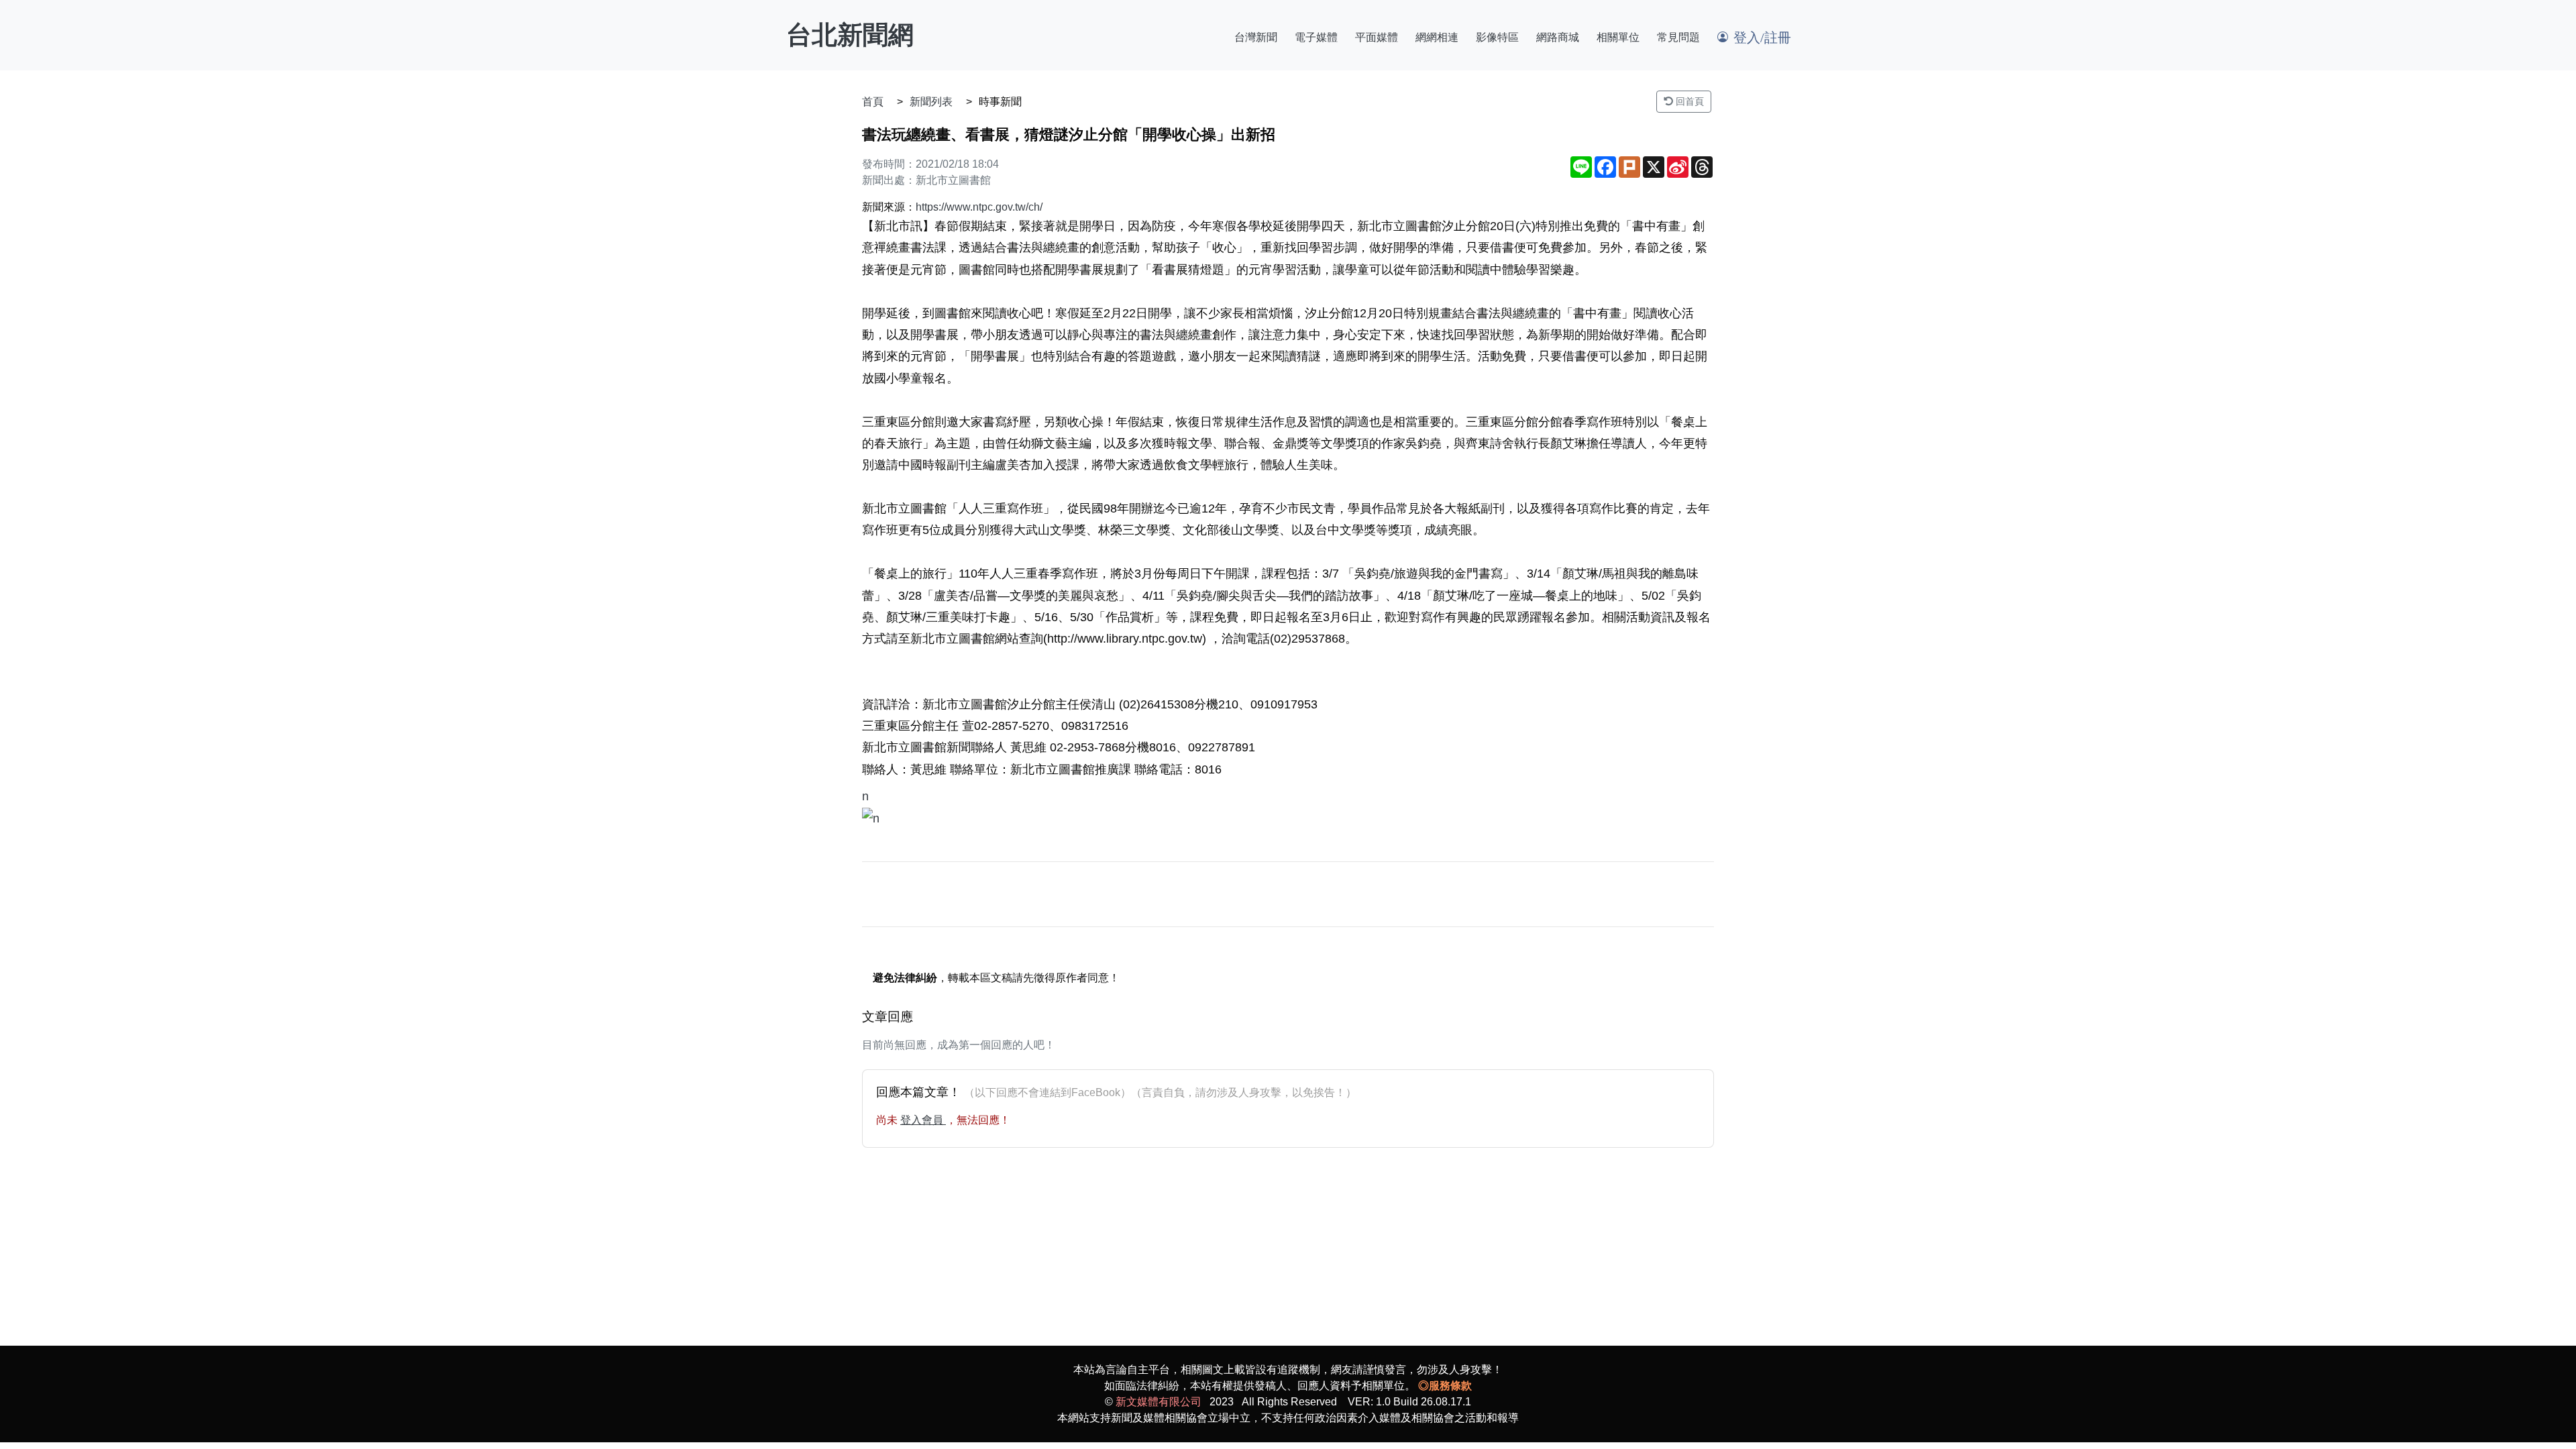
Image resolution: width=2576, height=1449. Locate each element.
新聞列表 (931, 102)
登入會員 (923, 1120)
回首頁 (1688, 101)
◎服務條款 (1445, 1386)
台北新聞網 (850, 35)
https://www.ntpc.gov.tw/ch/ (979, 207)
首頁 (873, 102)
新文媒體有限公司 (1159, 1402)
